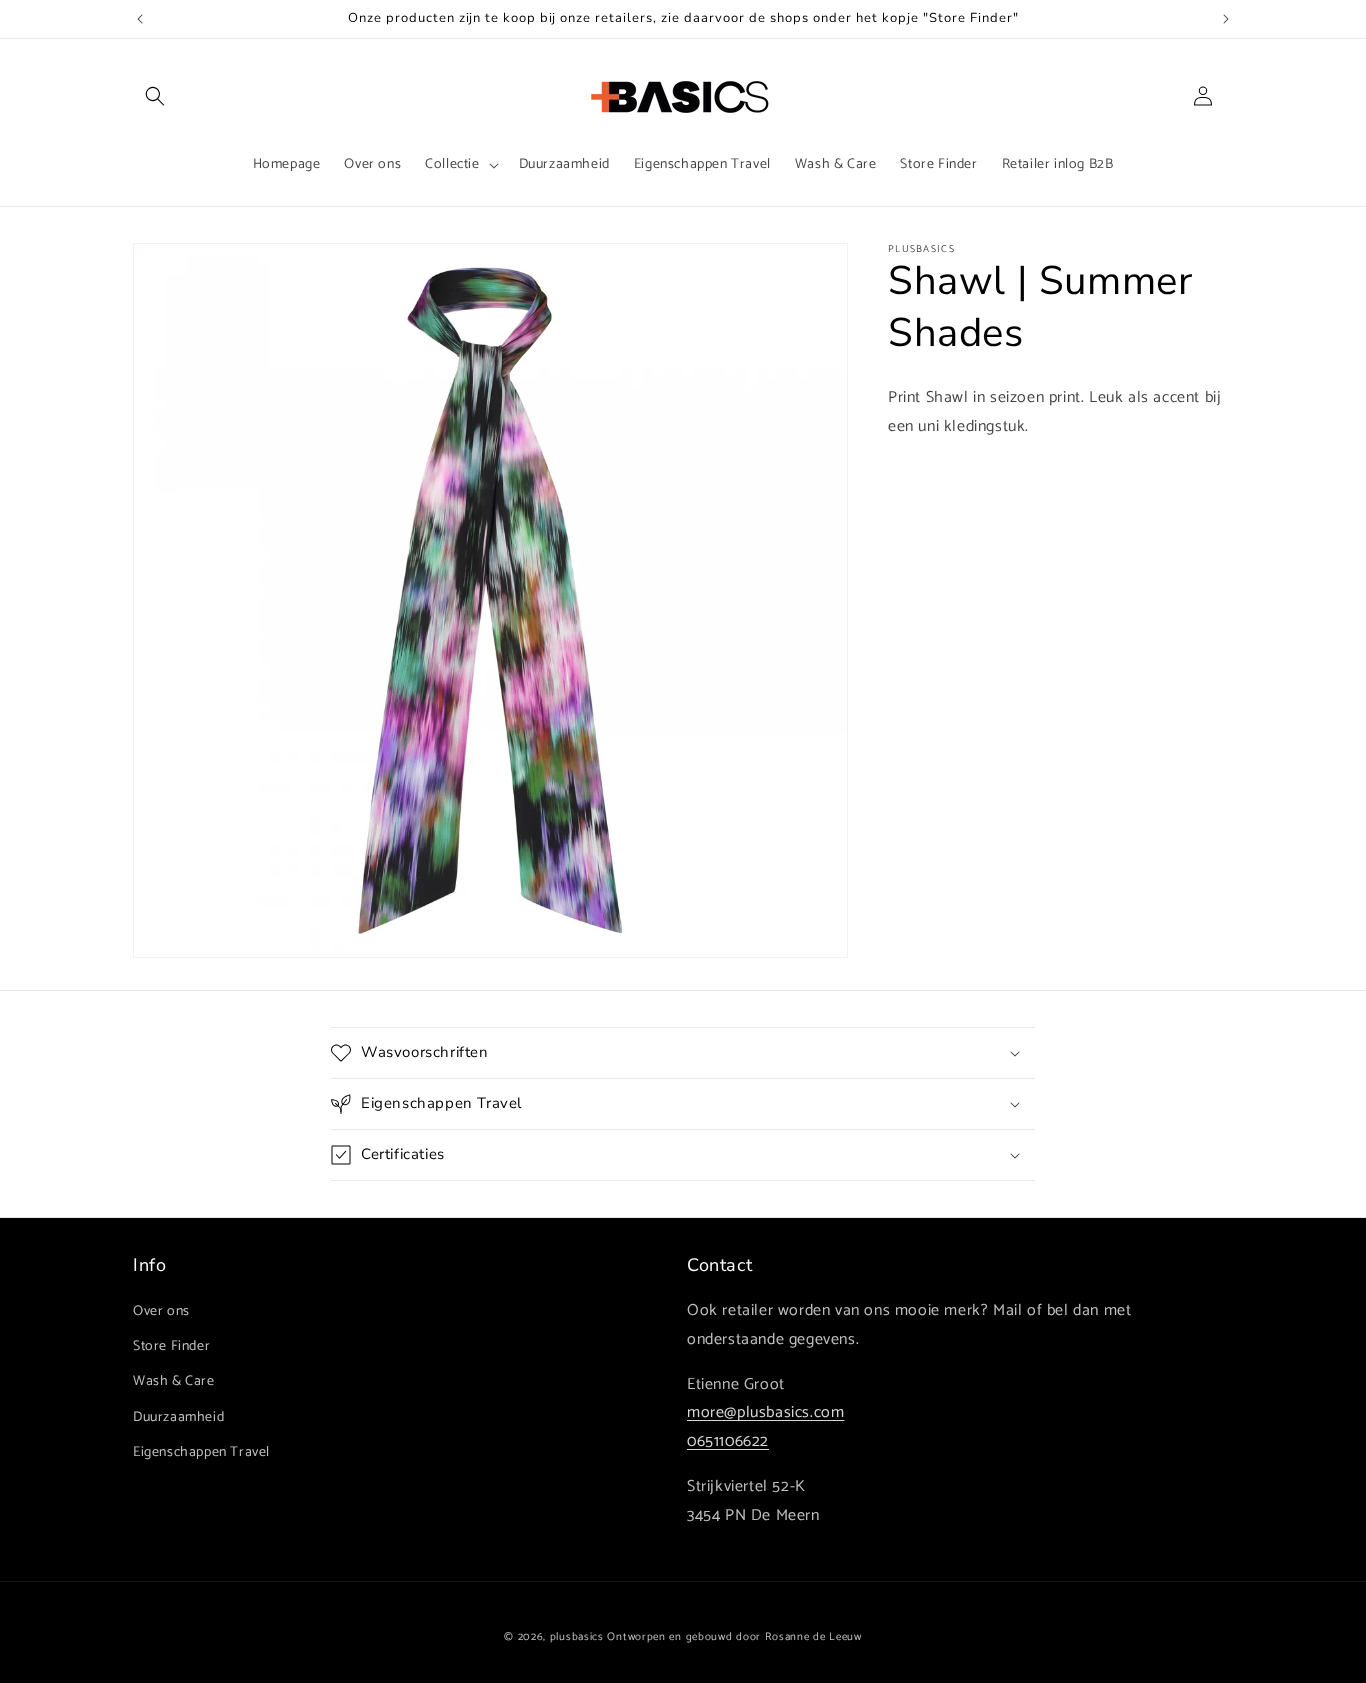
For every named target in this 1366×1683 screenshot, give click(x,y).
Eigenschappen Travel (201, 1452)
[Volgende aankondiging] (1226, 19)
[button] (155, 96)
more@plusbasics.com (765, 1412)
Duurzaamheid (178, 1417)
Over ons (161, 1311)
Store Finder (171, 1346)
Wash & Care (174, 1381)
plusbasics (577, 1637)
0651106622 (728, 1441)
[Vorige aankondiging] (140, 19)
